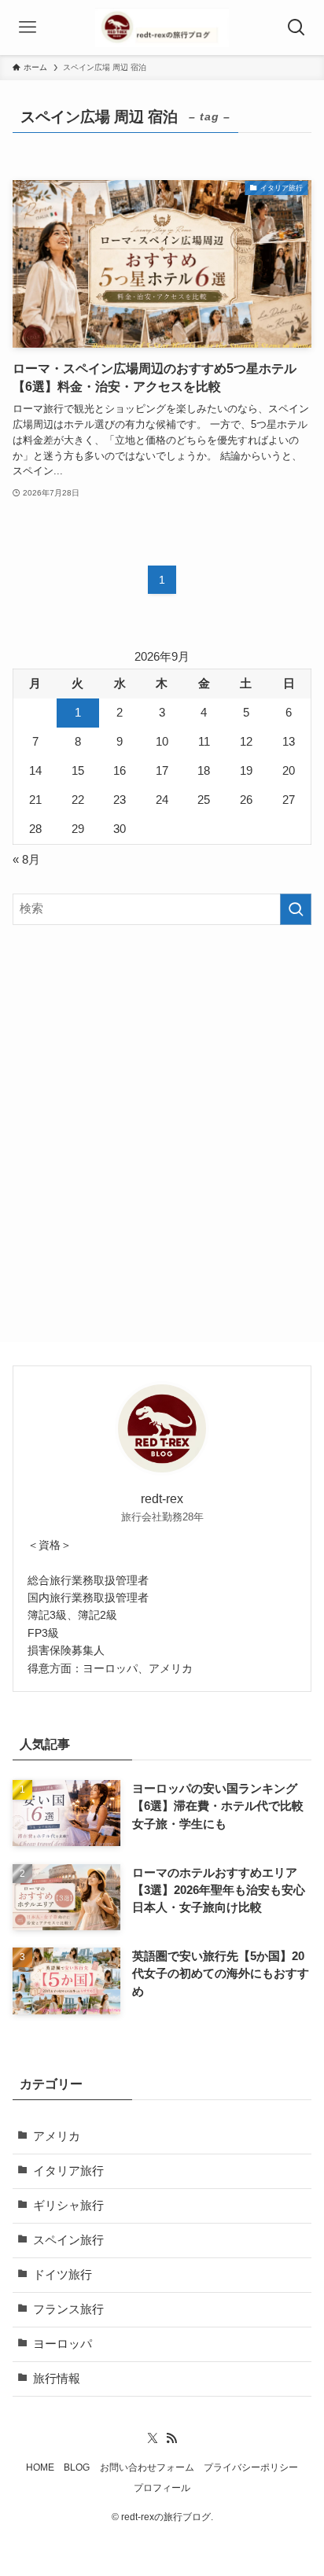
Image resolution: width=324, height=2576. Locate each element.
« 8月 (26, 860)
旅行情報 (57, 2379)
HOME (40, 2467)
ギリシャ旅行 (68, 2206)
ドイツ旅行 (63, 2275)
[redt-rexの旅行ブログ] (162, 28)
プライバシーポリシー (251, 2467)
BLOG (77, 2467)
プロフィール (162, 2488)
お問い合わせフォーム (147, 2467)
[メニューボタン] (28, 28)
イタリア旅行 (68, 2171)
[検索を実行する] (296, 909)
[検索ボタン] (296, 28)
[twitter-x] (153, 2438)
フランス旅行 (68, 2309)
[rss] (171, 2438)
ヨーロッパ (63, 2344)
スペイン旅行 (68, 2240)
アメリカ (57, 2136)
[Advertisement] (162, 1110)
